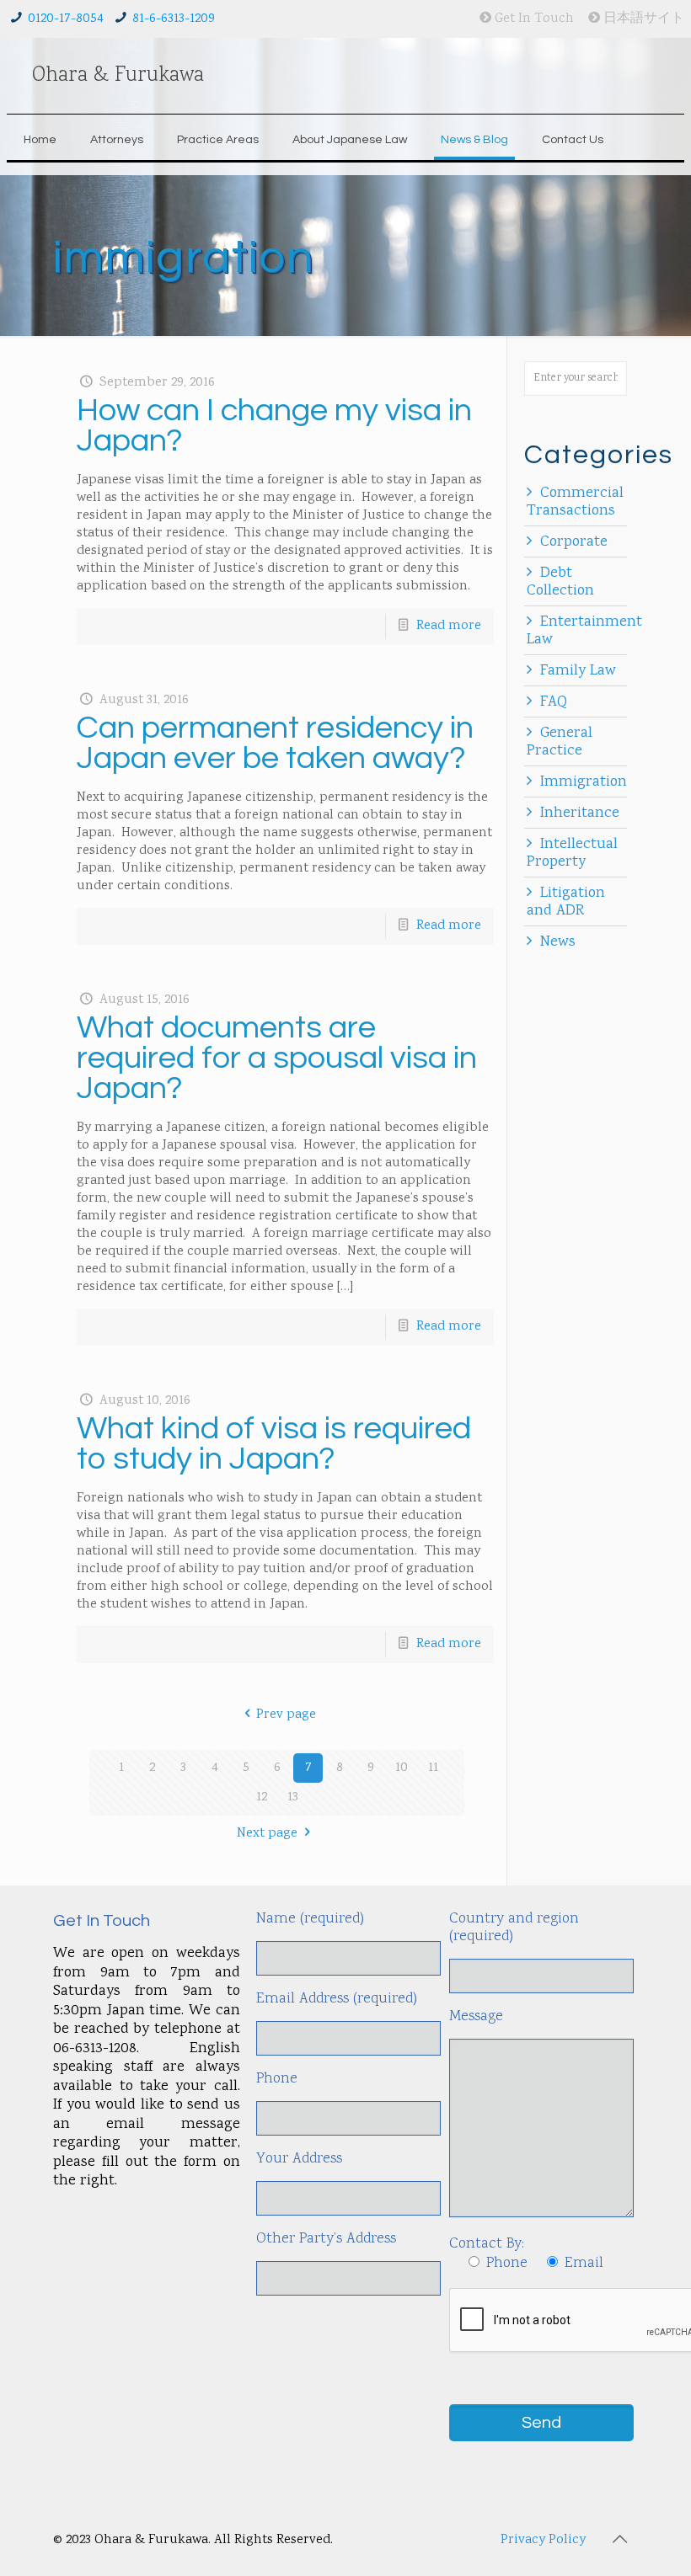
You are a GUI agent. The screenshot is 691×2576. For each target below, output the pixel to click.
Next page (267, 1834)
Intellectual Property (572, 853)
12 (262, 1797)
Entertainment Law (584, 631)
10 (402, 1768)
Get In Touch (533, 19)
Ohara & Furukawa (118, 76)
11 (433, 1768)
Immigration (584, 782)
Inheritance (580, 813)
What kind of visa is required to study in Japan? (274, 1444)
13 (293, 1797)
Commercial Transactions (575, 502)
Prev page (286, 1715)
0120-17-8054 (66, 19)
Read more (449, 626)
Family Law (578, 671)
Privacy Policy (543, 2540)
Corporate (574, 542)
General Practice (560, 742)
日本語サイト (642, 19)
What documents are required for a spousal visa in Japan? (277, 1058)
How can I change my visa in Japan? (274, 426)
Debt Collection (560, 582)
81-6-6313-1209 (174, 19)
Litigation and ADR (566, 902)
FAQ (554, 702)
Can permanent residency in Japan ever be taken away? (275, 743)
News (558, 942)
